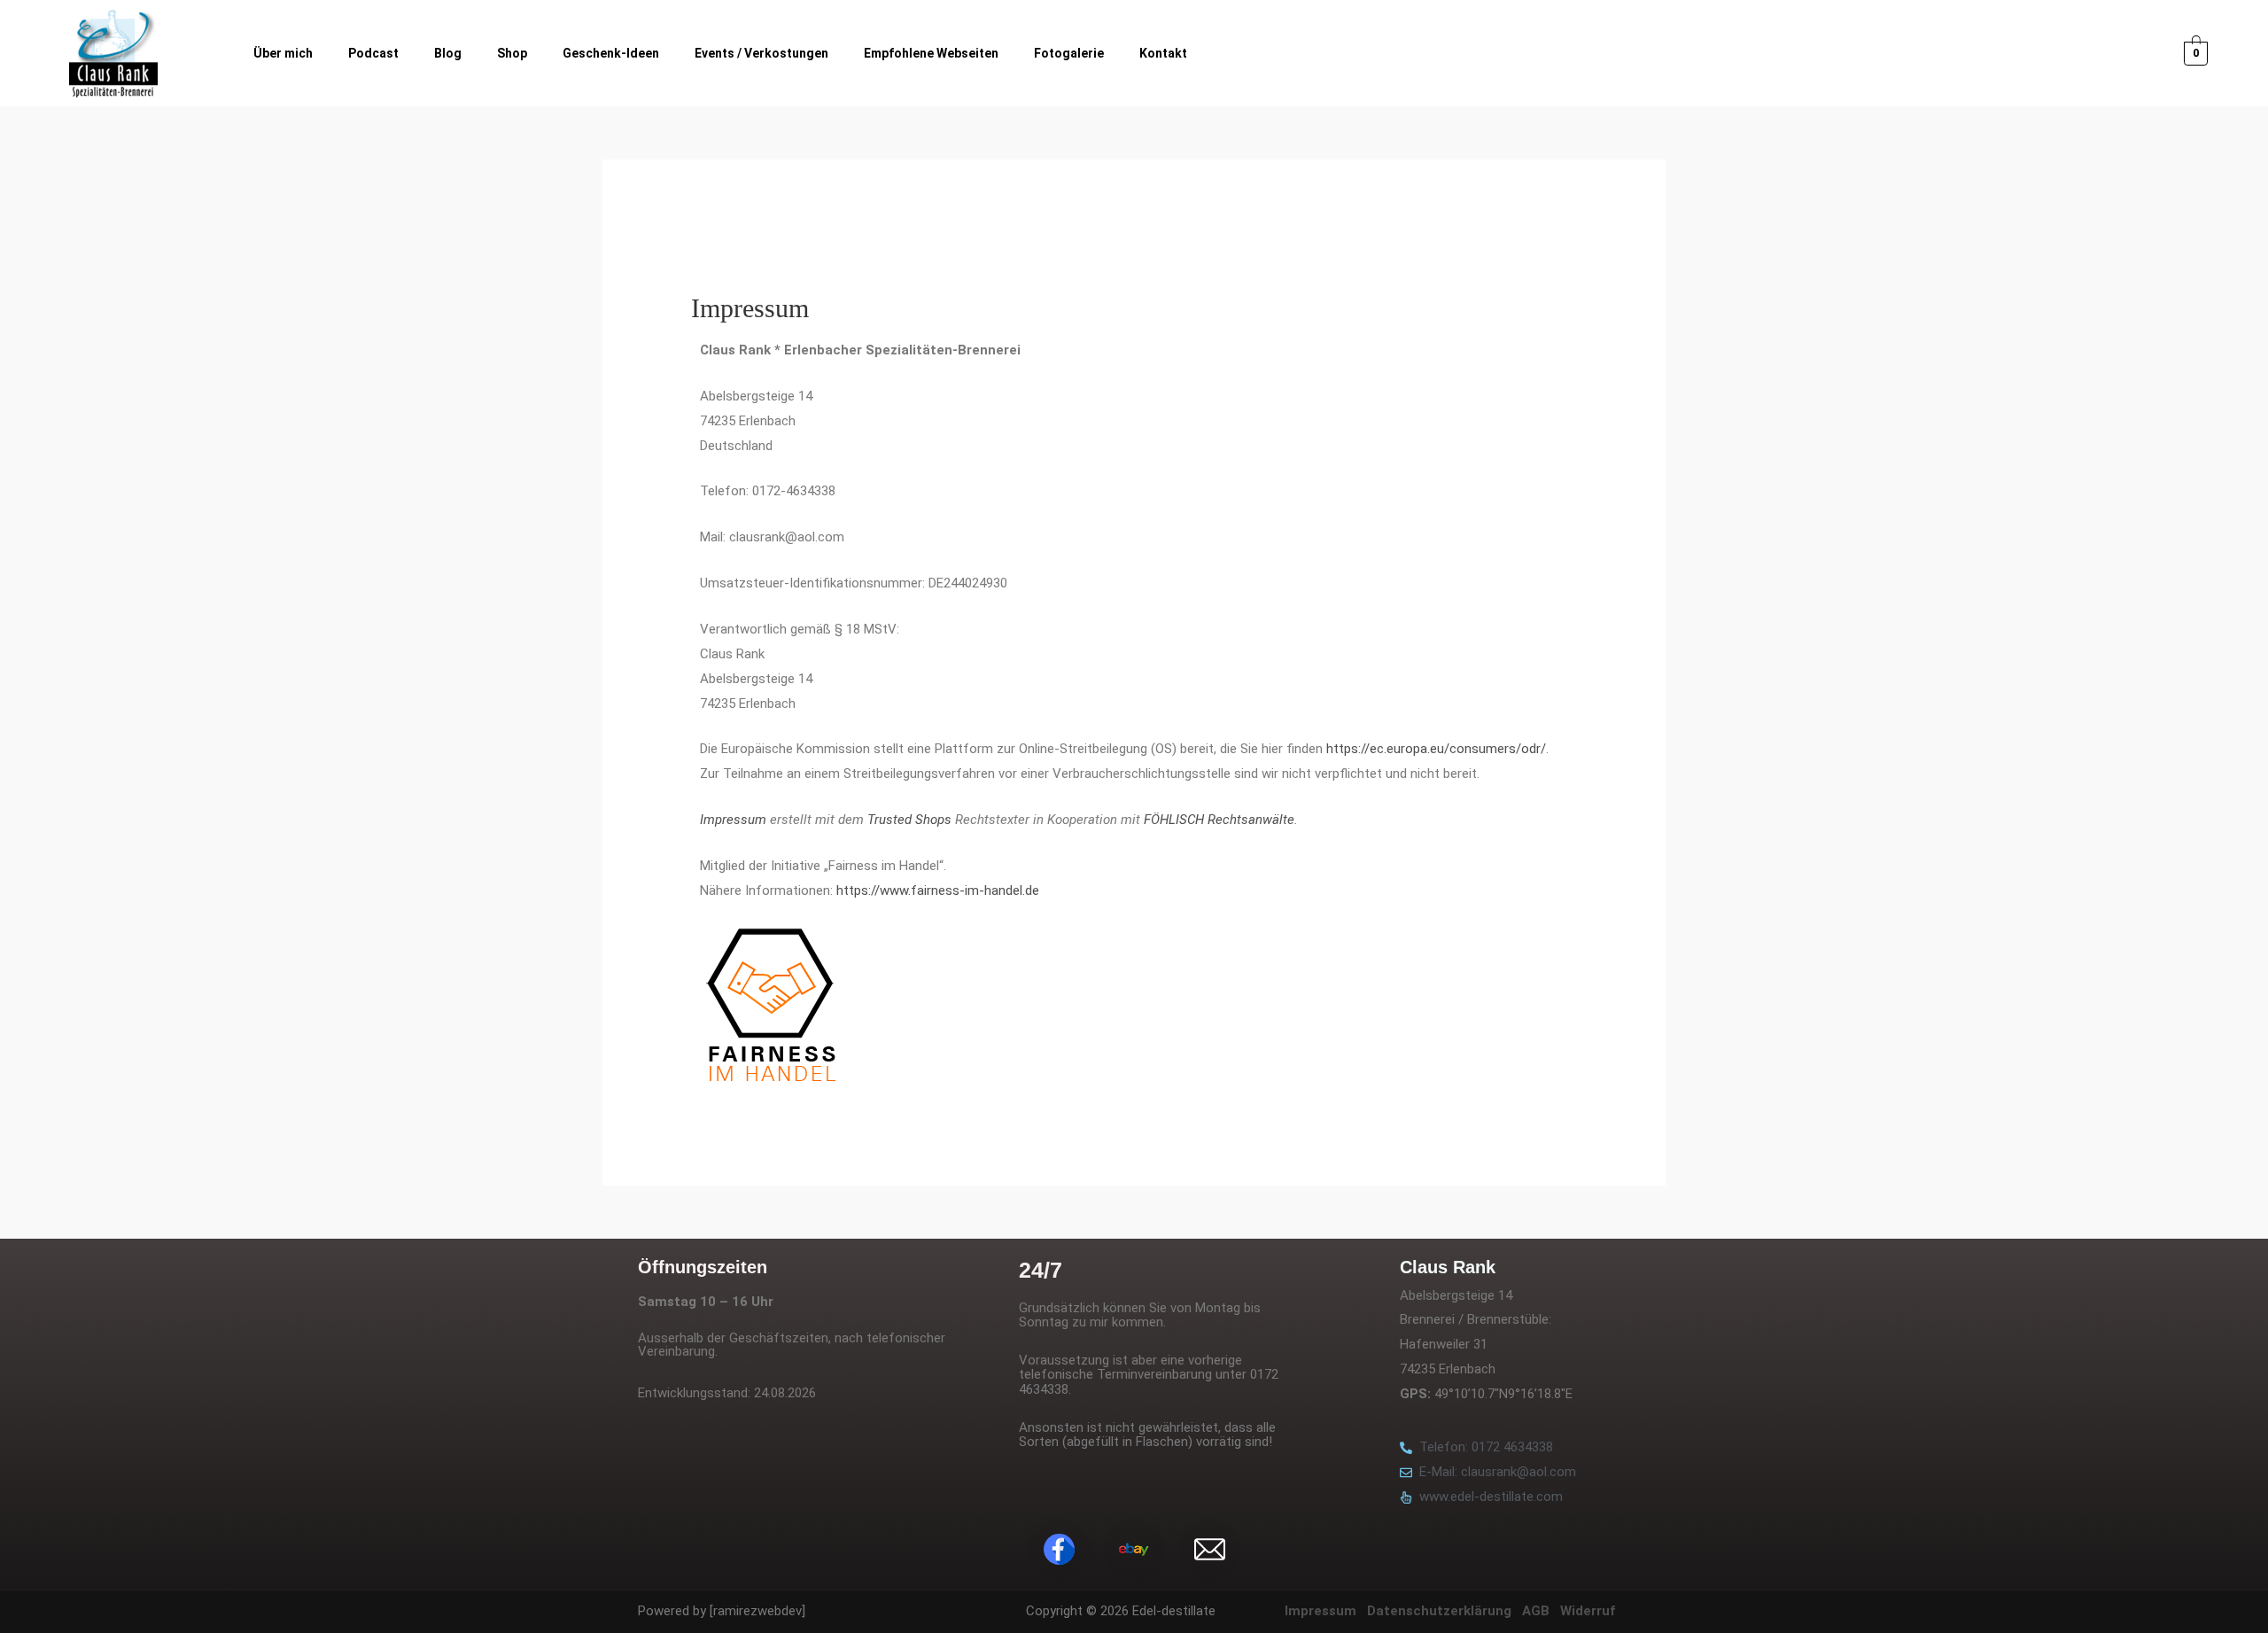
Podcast (373, 53)
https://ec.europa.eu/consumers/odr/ (1436, 749)
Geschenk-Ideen (611, 53)
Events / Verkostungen (761, 53)
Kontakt (1163, 53)
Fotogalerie (1069, 53)
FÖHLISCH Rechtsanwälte (1219, 820)
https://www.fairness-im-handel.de (938, 890)
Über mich (283, 53)
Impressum (733, 820)
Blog (448, 53)
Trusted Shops (909, 820)
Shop (512, 53)
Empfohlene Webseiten (931, 53)
